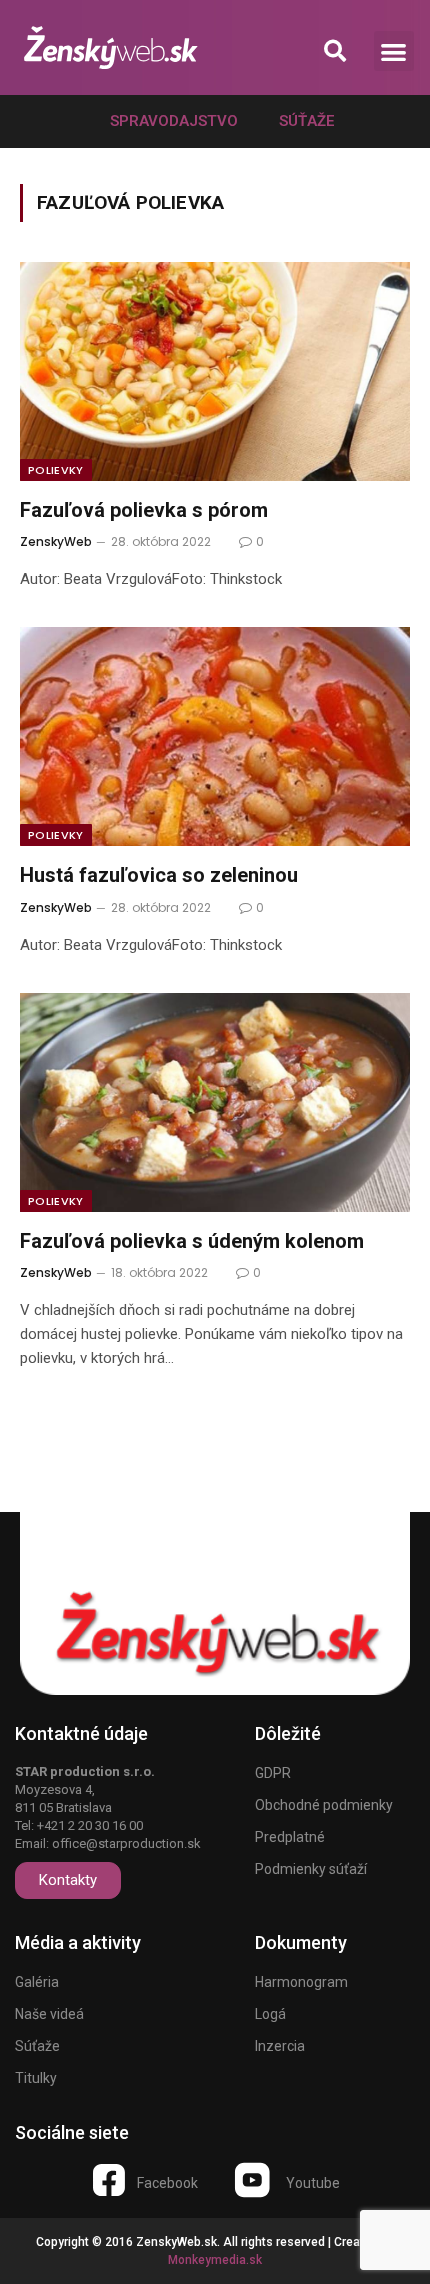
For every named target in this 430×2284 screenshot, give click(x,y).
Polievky (56, 470)
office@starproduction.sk (126, 1843)
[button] (334, 51)
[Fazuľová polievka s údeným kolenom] (215, 1102)
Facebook (167, 2183)
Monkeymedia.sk (215, 2260)
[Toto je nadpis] (109, 2180)
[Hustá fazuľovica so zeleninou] (215, 736)
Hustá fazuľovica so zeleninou (159, 875)
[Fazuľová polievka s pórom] (215, 371)
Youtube (313, 2183)
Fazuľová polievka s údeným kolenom (192, 1241)
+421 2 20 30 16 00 (90, 1825)
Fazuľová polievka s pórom (144, 510)
